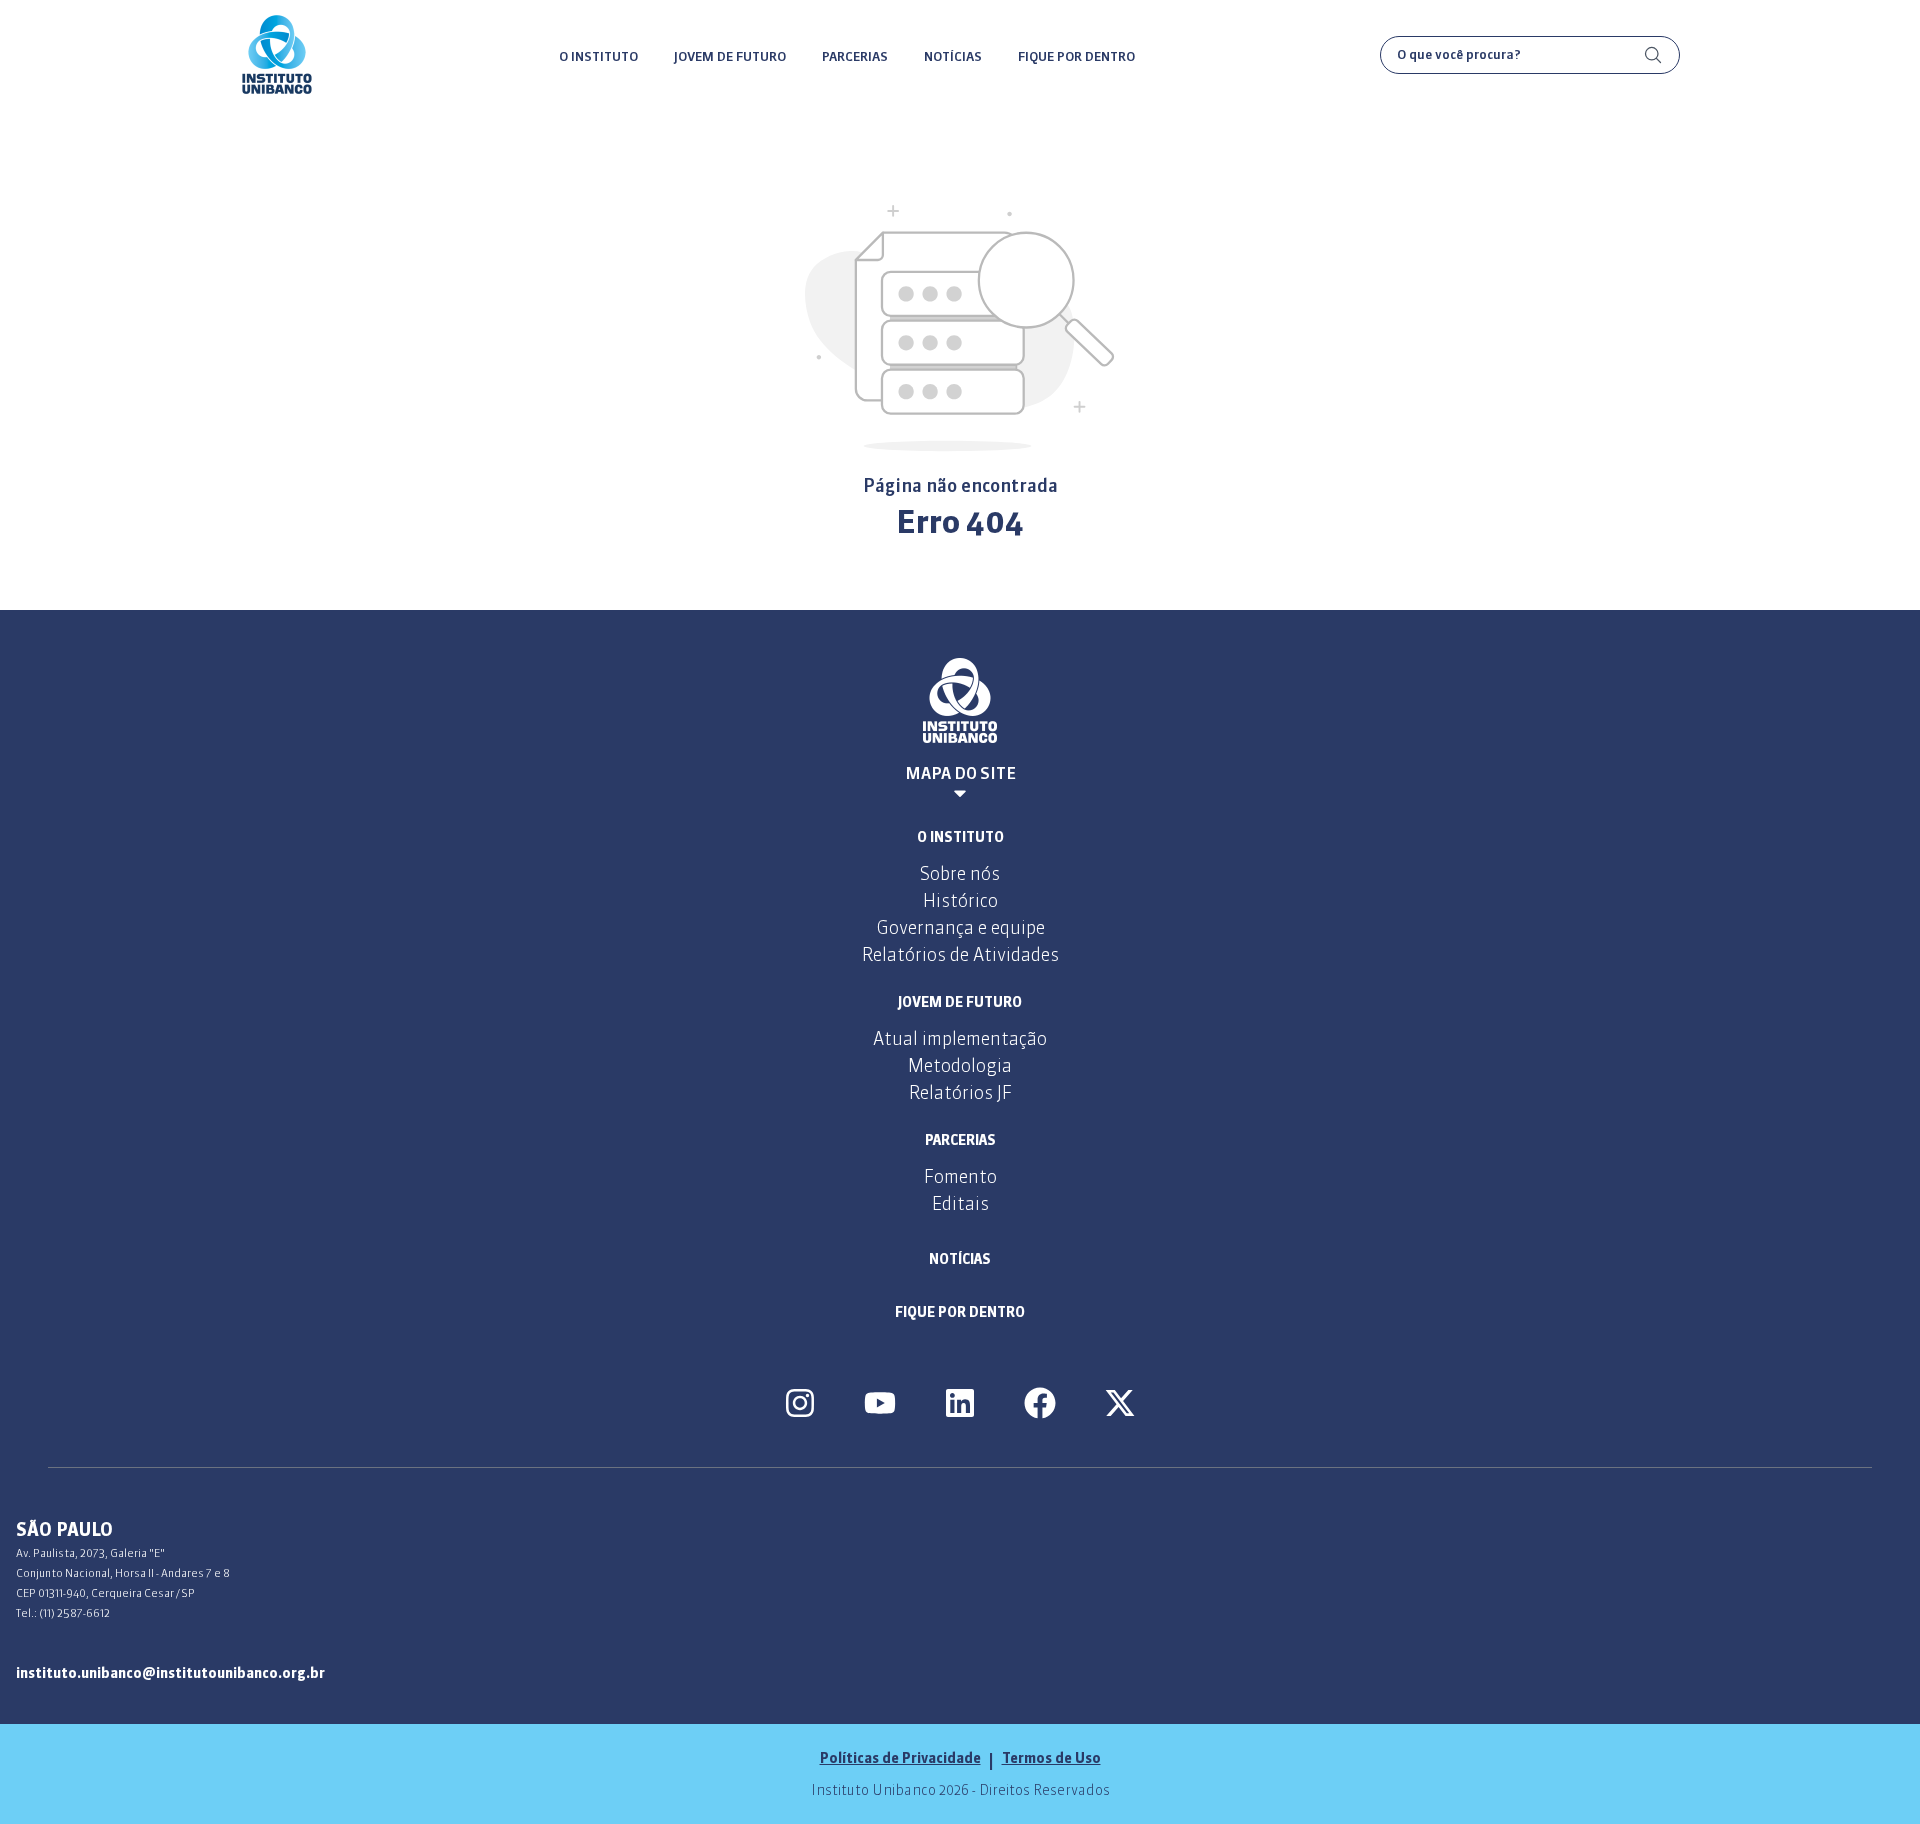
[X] (1120, 1403)
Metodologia (960, 1065)
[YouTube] (880, 1403)
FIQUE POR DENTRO (1076, 56)
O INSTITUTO (598, 56)
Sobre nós (960, 873)
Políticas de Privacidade (900, 1758)
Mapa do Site (960, 773)
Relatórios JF (960, 1092)
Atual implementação (960, 1038)
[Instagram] (800, 1403)
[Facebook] (1040, 1403)
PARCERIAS (855, 56)
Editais (960, 1203)
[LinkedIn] (960, 1403)
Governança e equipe (960, 927)
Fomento (960, 1176)
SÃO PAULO (64, 1529)
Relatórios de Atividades (960, 954)
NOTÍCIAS (953, 56)
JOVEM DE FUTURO (730, 56)
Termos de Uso (1051, 1758)
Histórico (960, 900)
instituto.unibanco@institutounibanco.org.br (170, 1673)
